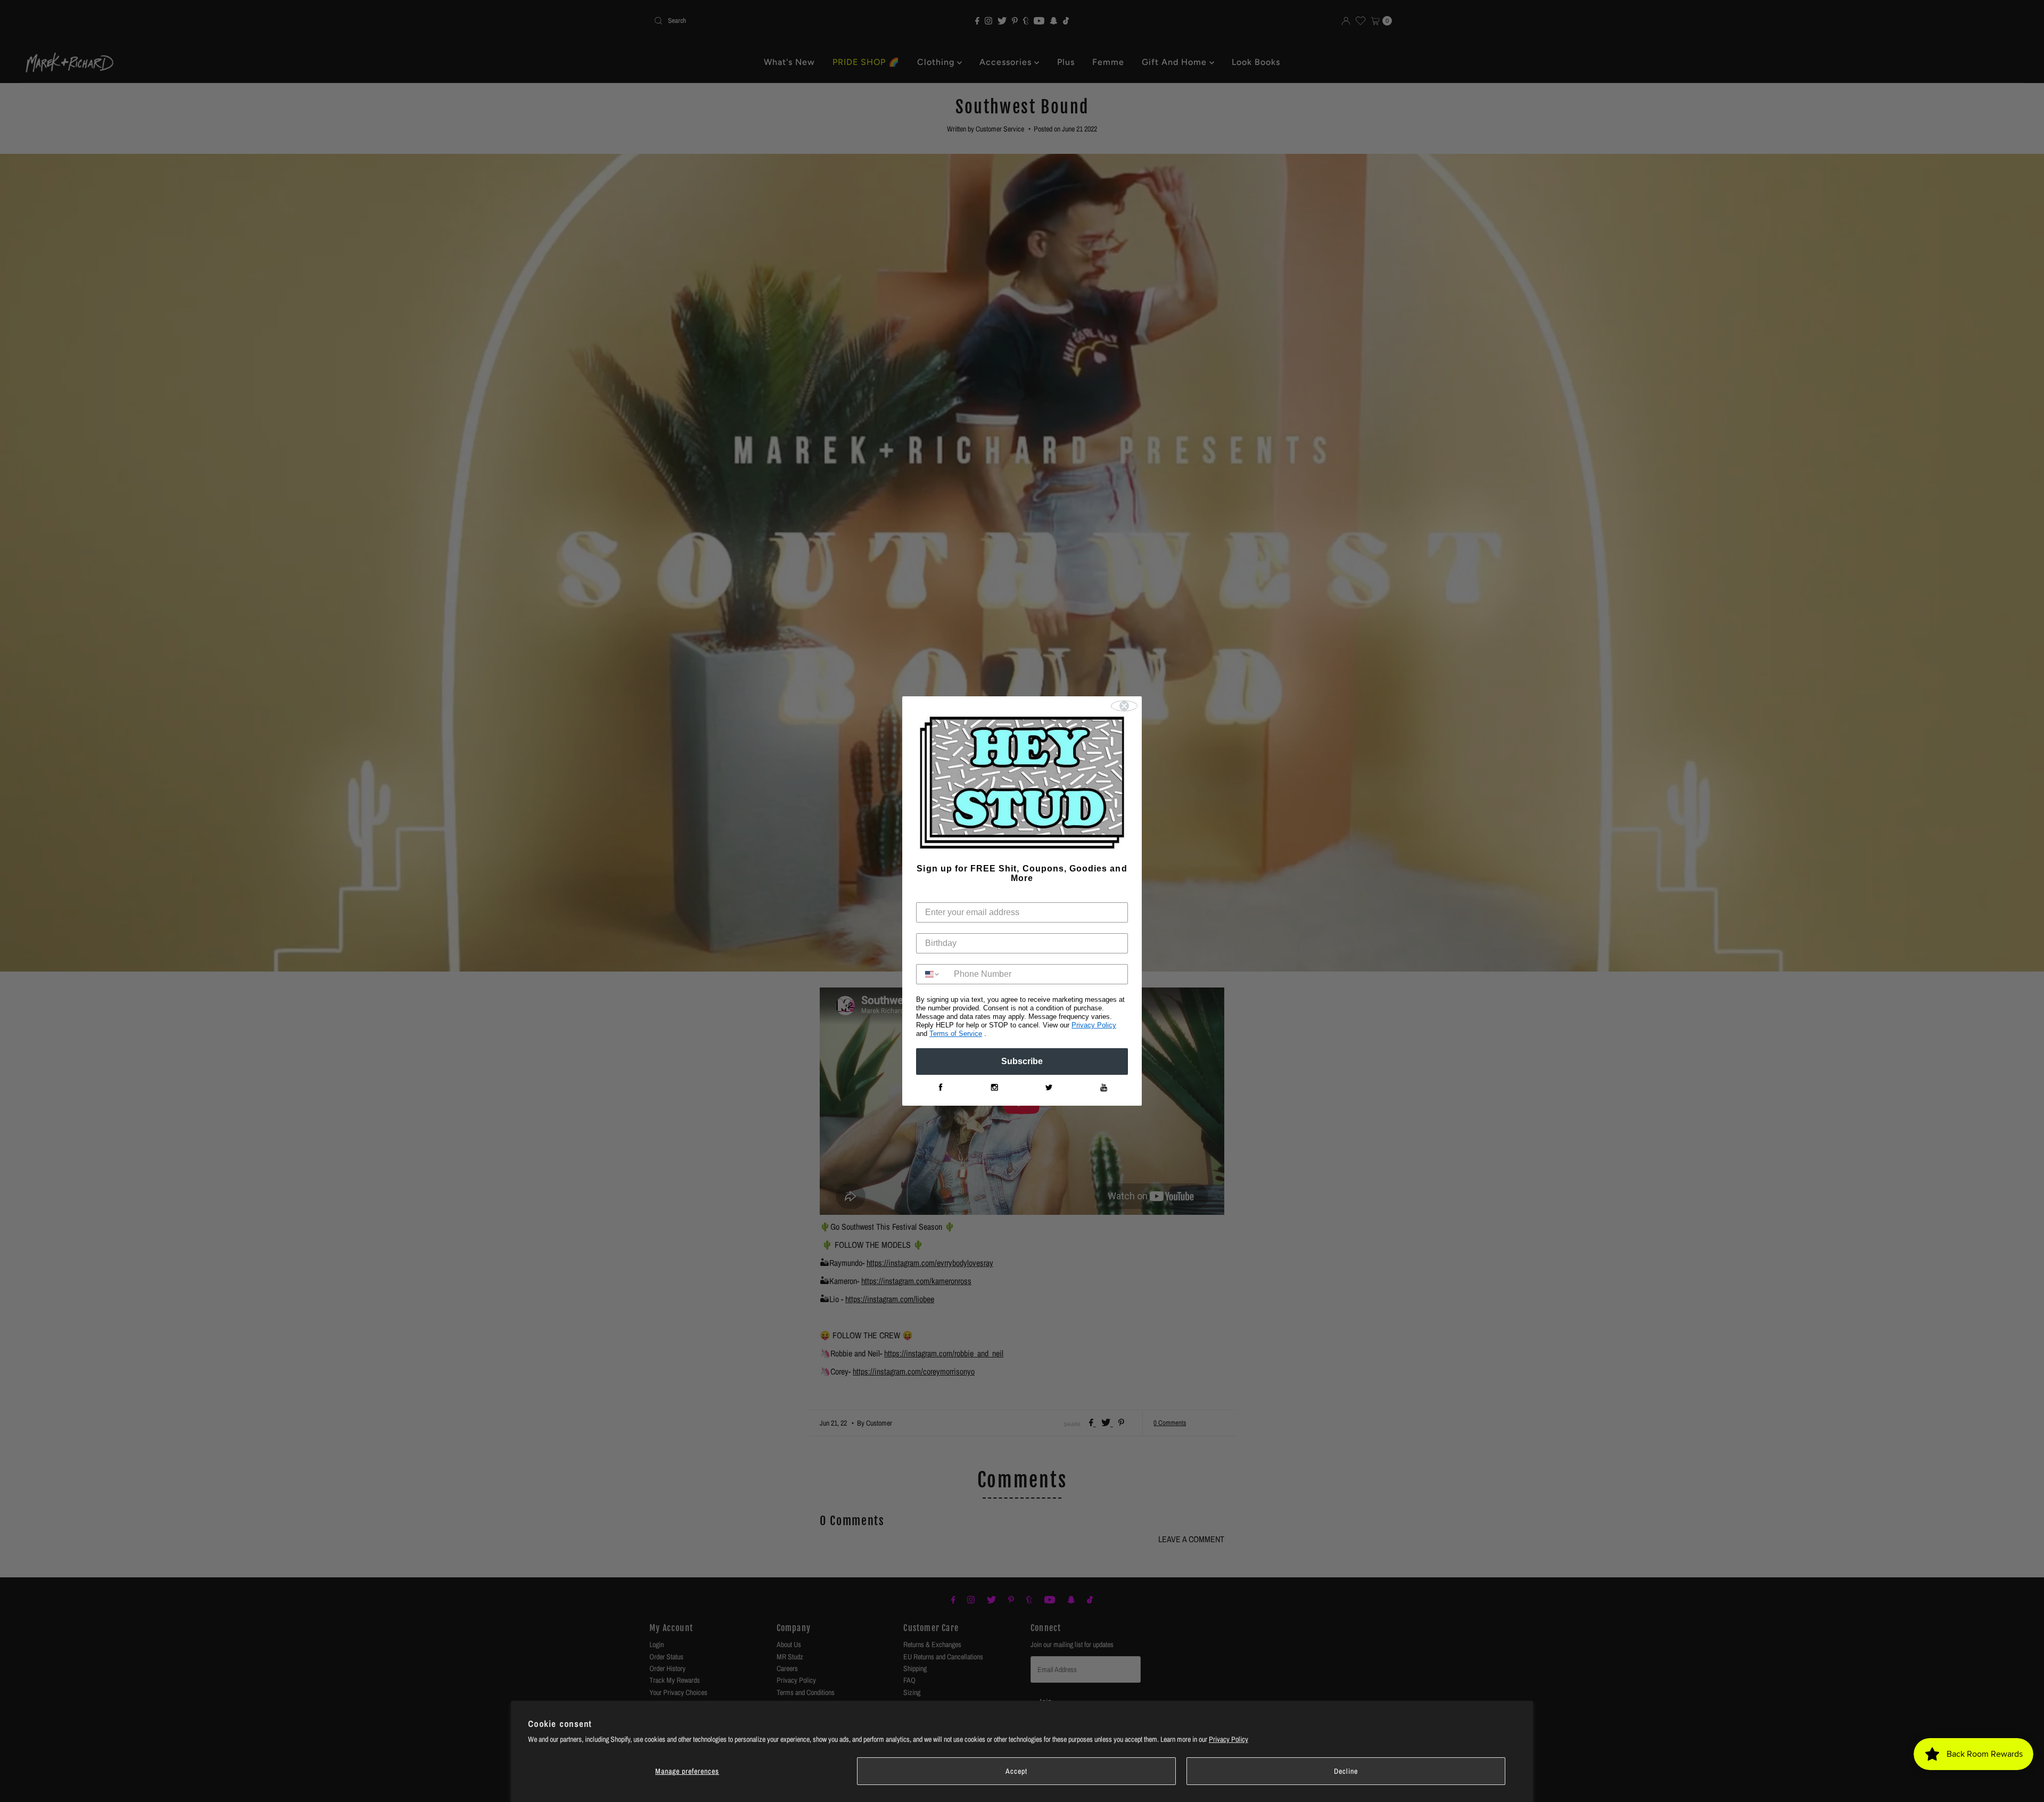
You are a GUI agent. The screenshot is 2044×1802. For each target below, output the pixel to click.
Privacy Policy (1229, 1739)
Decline (1346, 1771)
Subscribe (1022, 1061)
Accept (1016, 1771)
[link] (940, 1088)
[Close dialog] (1124, 706)
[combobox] (933, 974)
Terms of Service (956, 1034)
